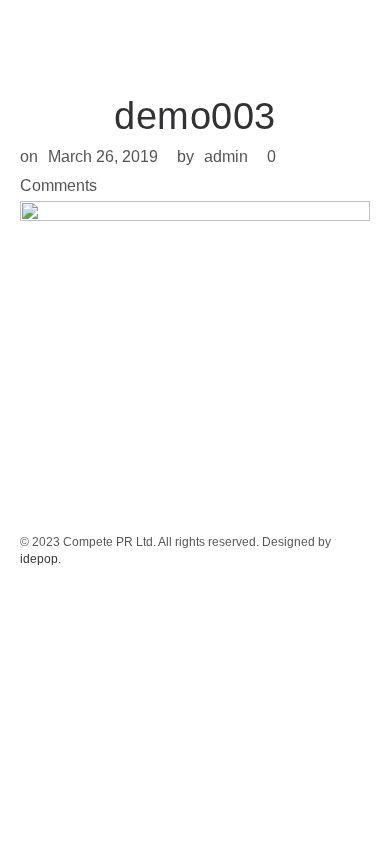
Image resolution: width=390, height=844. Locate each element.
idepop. (40, 559)
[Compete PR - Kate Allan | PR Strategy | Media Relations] (49, 35)
